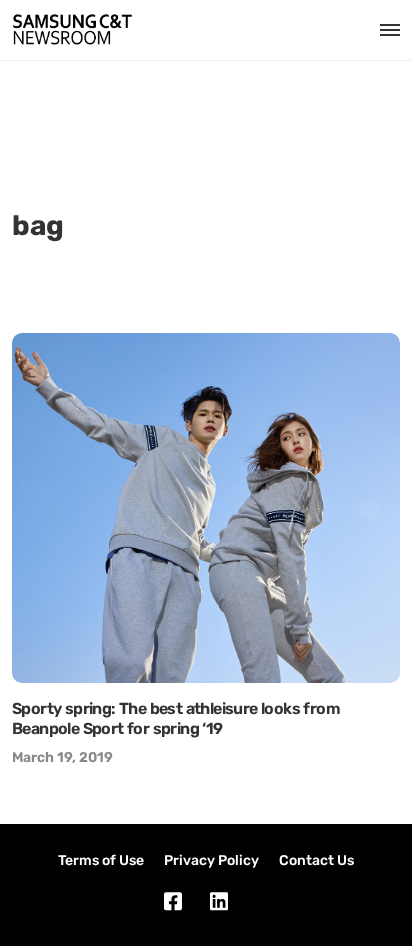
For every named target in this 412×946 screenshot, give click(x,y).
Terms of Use (101, 860)
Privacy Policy (211, 860)
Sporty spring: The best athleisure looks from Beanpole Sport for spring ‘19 (176, 718)
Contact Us (316, 860)
